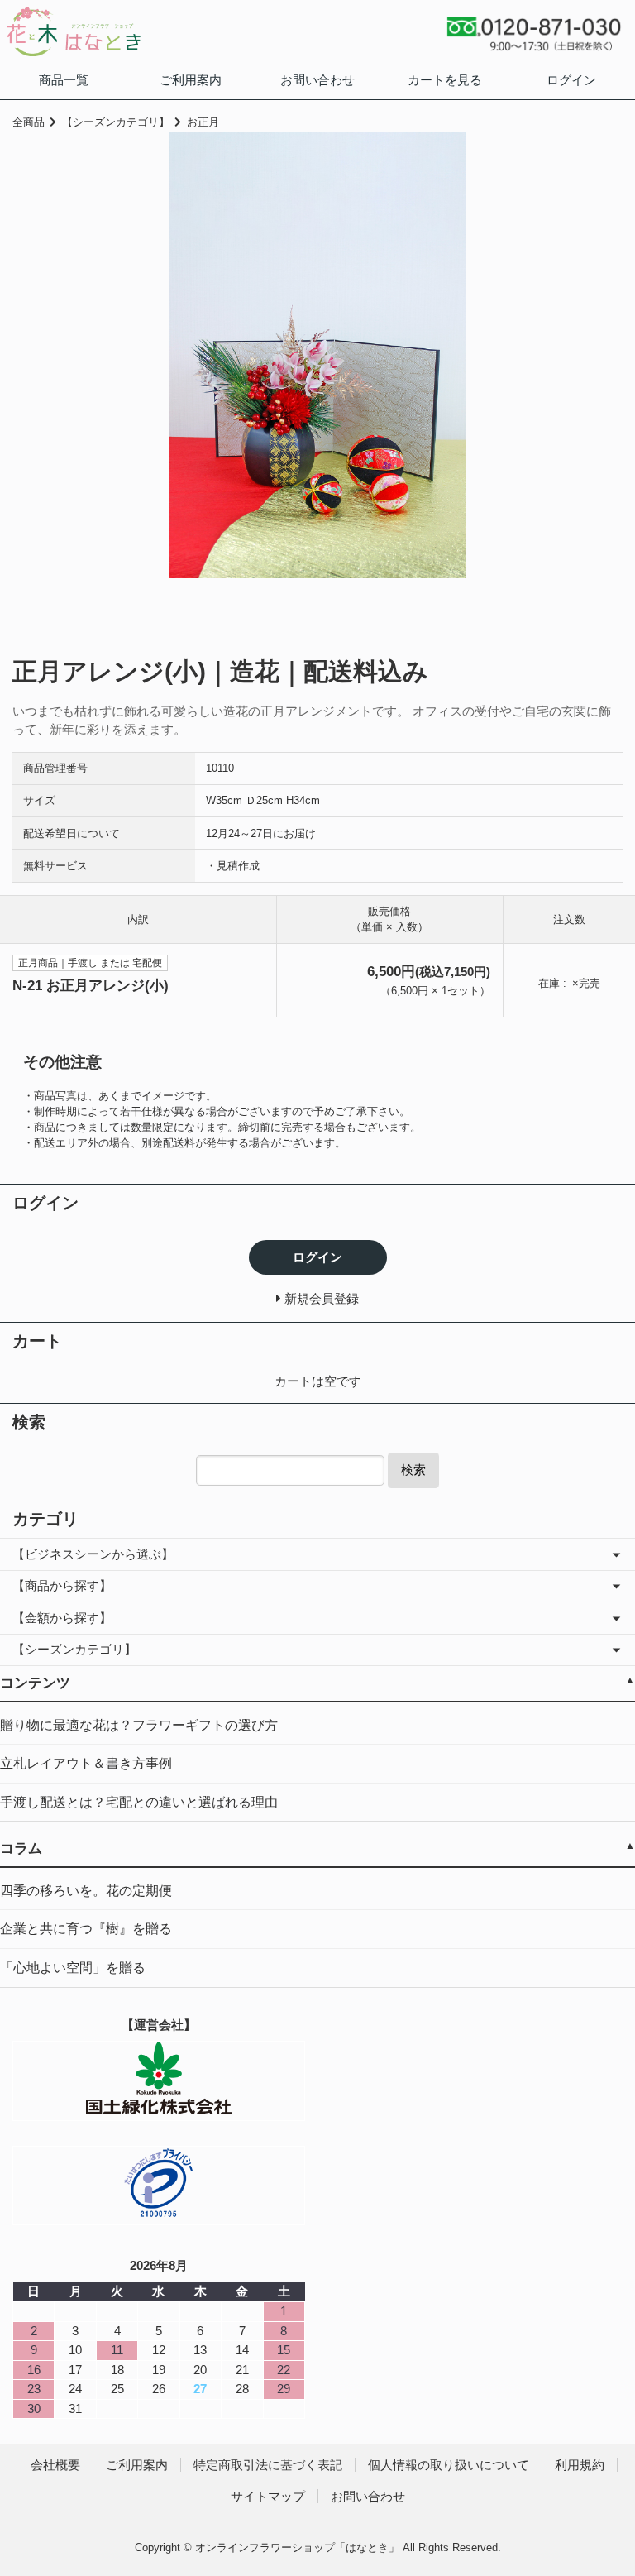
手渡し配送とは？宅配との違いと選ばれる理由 (139, 1802)
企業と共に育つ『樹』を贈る (86, 1929)
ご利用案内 (191, 80)
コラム (21, 1848)
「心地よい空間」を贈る (73, 1968)
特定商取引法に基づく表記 (268, 2465)
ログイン (571, 80)
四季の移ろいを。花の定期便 (86, 1891)
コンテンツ (35, 1683)
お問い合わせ (317, 80)
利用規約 (580, 2465)
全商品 (29, 122)
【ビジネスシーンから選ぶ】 (93, 1554)
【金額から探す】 (62, 1618)
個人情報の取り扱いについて (449, 2465)
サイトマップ (268, 2496)
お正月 (203, 122)
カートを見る (445, 80)
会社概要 (55, 2465)
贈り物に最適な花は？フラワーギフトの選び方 (139, 1725)
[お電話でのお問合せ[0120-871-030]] (534, 47)
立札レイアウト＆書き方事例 (86, 1763)
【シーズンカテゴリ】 (116, 122)
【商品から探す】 (62, 1585)
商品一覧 (64, 80)
